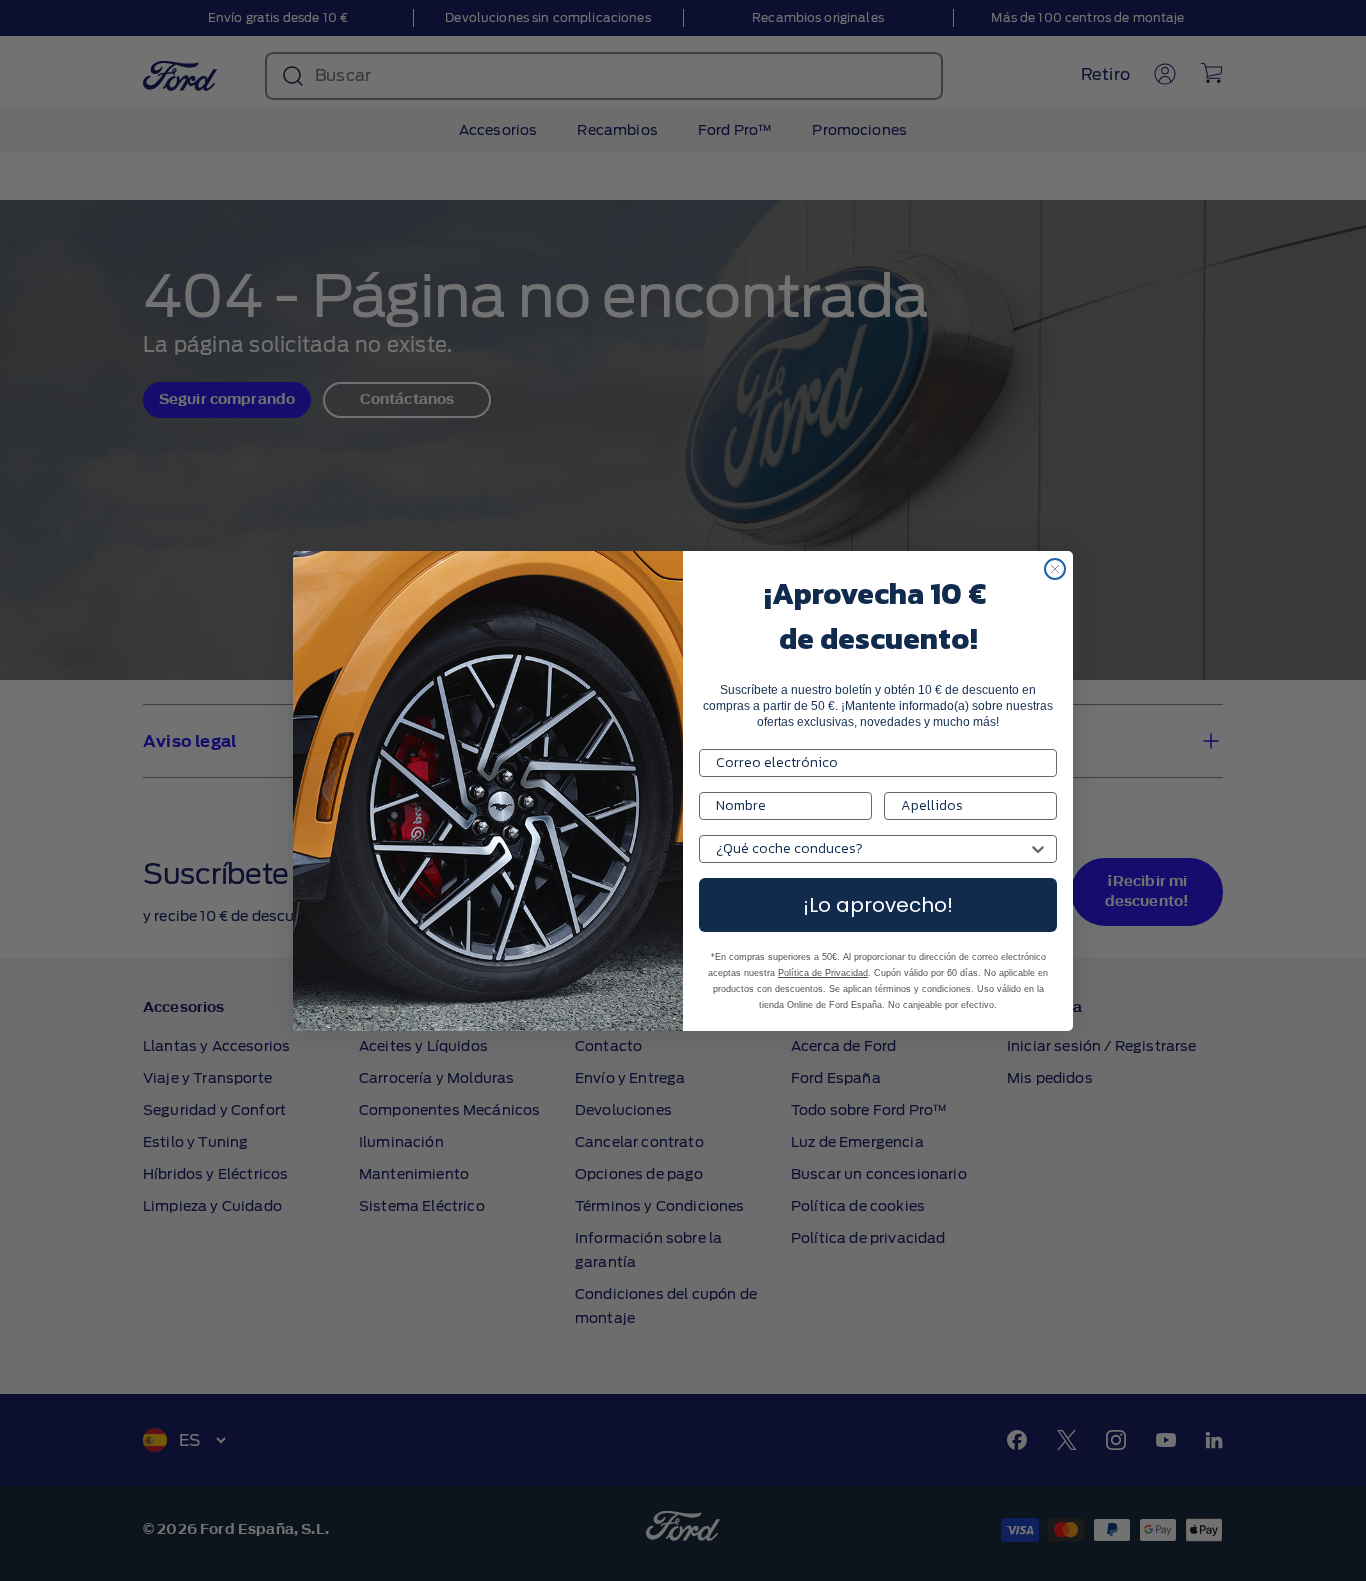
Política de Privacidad (823, 973)
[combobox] (872, 849)
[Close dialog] (1055, 569)
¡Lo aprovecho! (878, 905)
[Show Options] (1038, 849)
